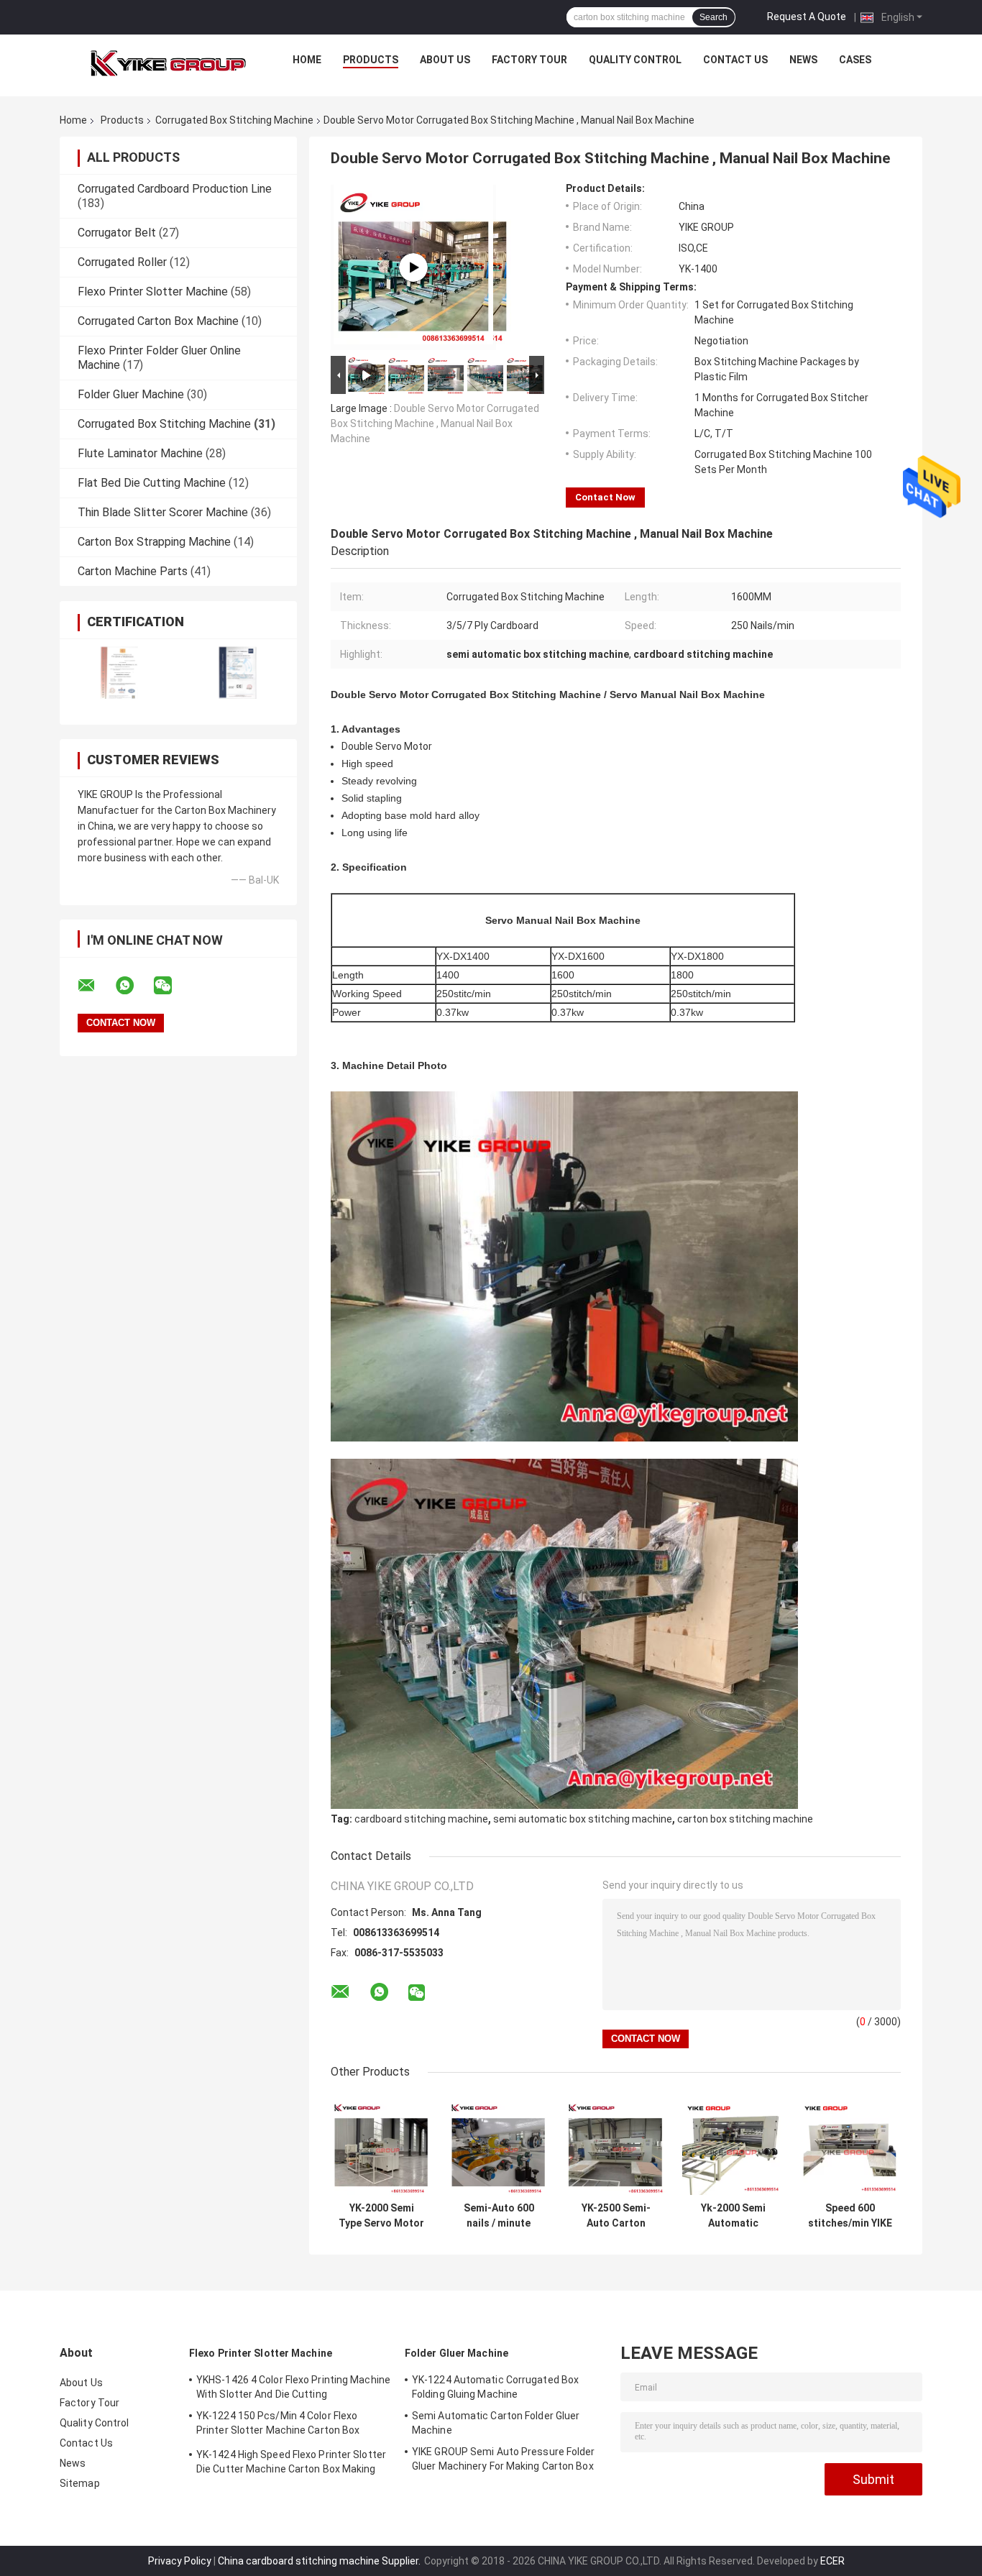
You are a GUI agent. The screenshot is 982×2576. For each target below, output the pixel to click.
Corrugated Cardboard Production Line (175, 189)
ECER (832, 2561)
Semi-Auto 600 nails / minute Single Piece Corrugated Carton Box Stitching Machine (499, 2216)
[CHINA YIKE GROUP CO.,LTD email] (96, 986)
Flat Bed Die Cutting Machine (152, 483)
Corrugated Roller (122, 262)
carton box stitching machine (745, 1819)
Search (713, 17)
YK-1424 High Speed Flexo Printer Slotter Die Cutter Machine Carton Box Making (291, 2462)
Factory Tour (529, 60)
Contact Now (605, 497)
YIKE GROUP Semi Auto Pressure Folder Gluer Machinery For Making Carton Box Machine (504, 2461)
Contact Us (735, 60)
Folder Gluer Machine (131, 394)
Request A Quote (807, 17)
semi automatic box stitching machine (583, 1819)
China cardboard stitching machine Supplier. (320, 2561)
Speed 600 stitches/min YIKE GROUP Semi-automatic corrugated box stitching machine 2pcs (850, 2216)
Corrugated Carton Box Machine (158, 321)
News (803, 60)
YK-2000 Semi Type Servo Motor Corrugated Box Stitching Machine (381, 2216)
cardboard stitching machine (421, 1819)
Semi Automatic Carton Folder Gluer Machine (496, 2423)
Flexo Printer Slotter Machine (153, 292)
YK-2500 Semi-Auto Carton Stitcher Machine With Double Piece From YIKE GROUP (616, 2216)
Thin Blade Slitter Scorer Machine (163, 512)
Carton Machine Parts (133, 571)
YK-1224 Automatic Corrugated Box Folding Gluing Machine (495, 2387)
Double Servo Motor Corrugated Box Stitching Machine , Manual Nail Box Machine (435, 423)
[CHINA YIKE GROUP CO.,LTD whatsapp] (134, 986)
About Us (445, 60)
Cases (855, 60)
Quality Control (635, 60)
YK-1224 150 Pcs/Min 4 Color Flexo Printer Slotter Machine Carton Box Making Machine (278, 2425)
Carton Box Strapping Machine (154, 542)
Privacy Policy (180, 2561)
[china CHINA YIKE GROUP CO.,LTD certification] (119, 673)
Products (371, 60)
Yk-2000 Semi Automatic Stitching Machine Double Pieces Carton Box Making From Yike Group (733, 2216)
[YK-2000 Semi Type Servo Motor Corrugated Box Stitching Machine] (381, 2144)
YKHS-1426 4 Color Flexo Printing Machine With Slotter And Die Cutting (293, 2387)
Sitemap (80, 2483)
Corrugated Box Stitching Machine (234, 120)
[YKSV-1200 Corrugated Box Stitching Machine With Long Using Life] (413, 267)
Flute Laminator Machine (140, 453)
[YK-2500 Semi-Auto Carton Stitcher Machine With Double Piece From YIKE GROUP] (616, 2144)
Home (307, 60)
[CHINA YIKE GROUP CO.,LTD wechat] (172, 986)
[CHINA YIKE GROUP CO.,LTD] (168, 63)
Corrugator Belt (117, 233)
